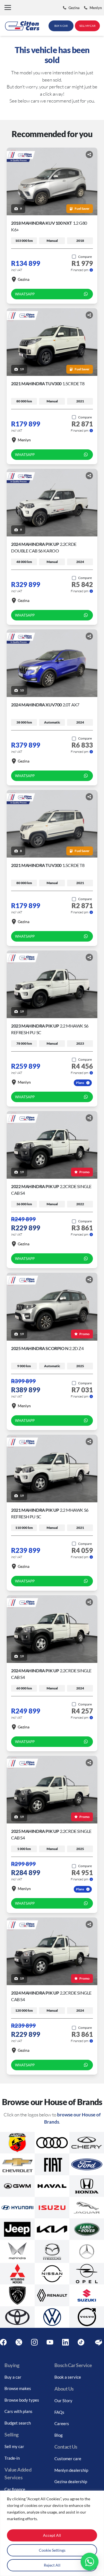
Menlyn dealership (71, 2470)
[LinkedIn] (65, 2342)
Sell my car (14, 2446)
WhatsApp (25, 294)
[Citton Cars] (22, 26)
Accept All (52, 2535)
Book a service (68, 2377)
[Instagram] (34, 2342)
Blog (59, 2435)
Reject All (52, 2565)
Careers (62, 2423)
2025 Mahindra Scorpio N (47, 1348)
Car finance (15, 2489)
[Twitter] (19, 2342)
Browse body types (22, 2400)
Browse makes (18, 2388)
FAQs (59, 2412)
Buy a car (13, 2377)
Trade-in (12, 2458)
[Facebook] (3, 2342)
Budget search (18, 2423)
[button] (8, 8)
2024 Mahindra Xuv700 (45, 705)
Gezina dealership (71, 2481)
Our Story (63, 2401)
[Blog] (99, 2342)
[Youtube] (50, 2342)
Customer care (68, 2459)
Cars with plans (18, 2411)
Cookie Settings (52, 2550)
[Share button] (89, 154)
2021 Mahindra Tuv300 (48, 383)
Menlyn (24, 440)
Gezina (24, 279)
